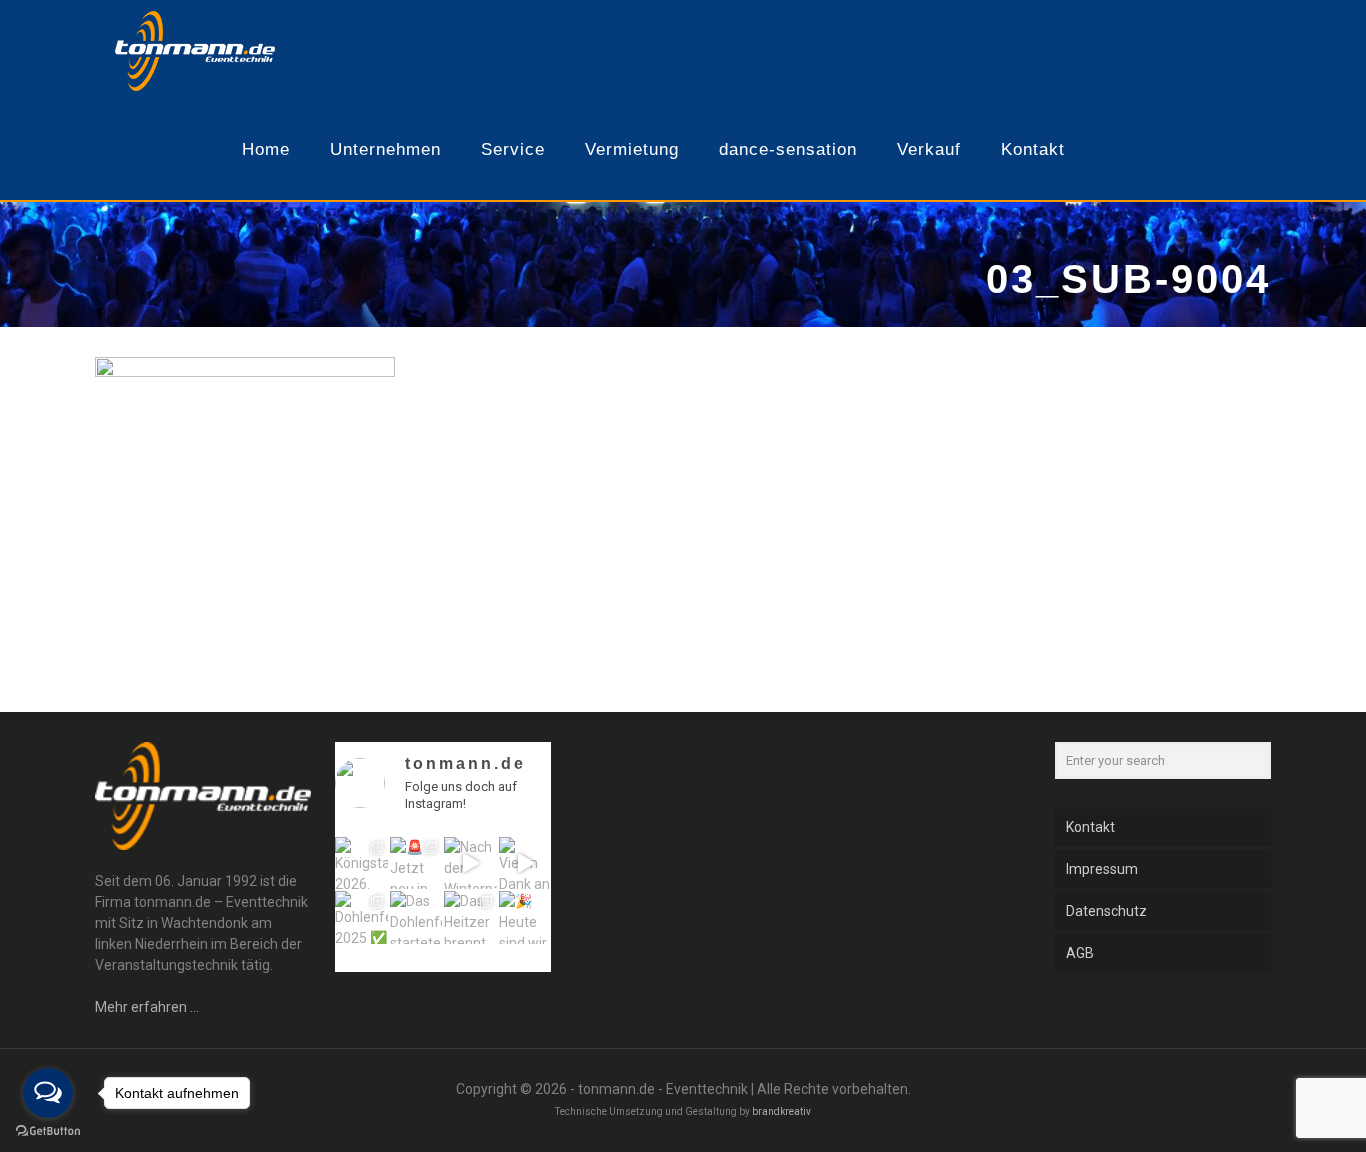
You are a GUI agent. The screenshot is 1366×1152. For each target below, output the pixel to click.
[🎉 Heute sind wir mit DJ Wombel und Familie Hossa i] (525, 917)
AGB (1080, 953)
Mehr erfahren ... (147, 1007)
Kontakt (1090, 827)
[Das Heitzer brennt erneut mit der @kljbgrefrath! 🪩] (470, 917)
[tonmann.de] (195, 50)
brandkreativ (781, 1111)
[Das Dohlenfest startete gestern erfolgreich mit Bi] (416, 917)
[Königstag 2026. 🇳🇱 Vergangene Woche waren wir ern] (361, 863)
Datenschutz (1106, 911)
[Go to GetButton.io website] (48, 1131)
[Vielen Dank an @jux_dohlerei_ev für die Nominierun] (525, 863)
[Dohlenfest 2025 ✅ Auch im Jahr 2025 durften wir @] (361, 917)
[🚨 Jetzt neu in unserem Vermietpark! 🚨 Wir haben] (416, 863)
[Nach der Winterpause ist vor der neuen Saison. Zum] (470, 863)
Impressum (1102, 869)
